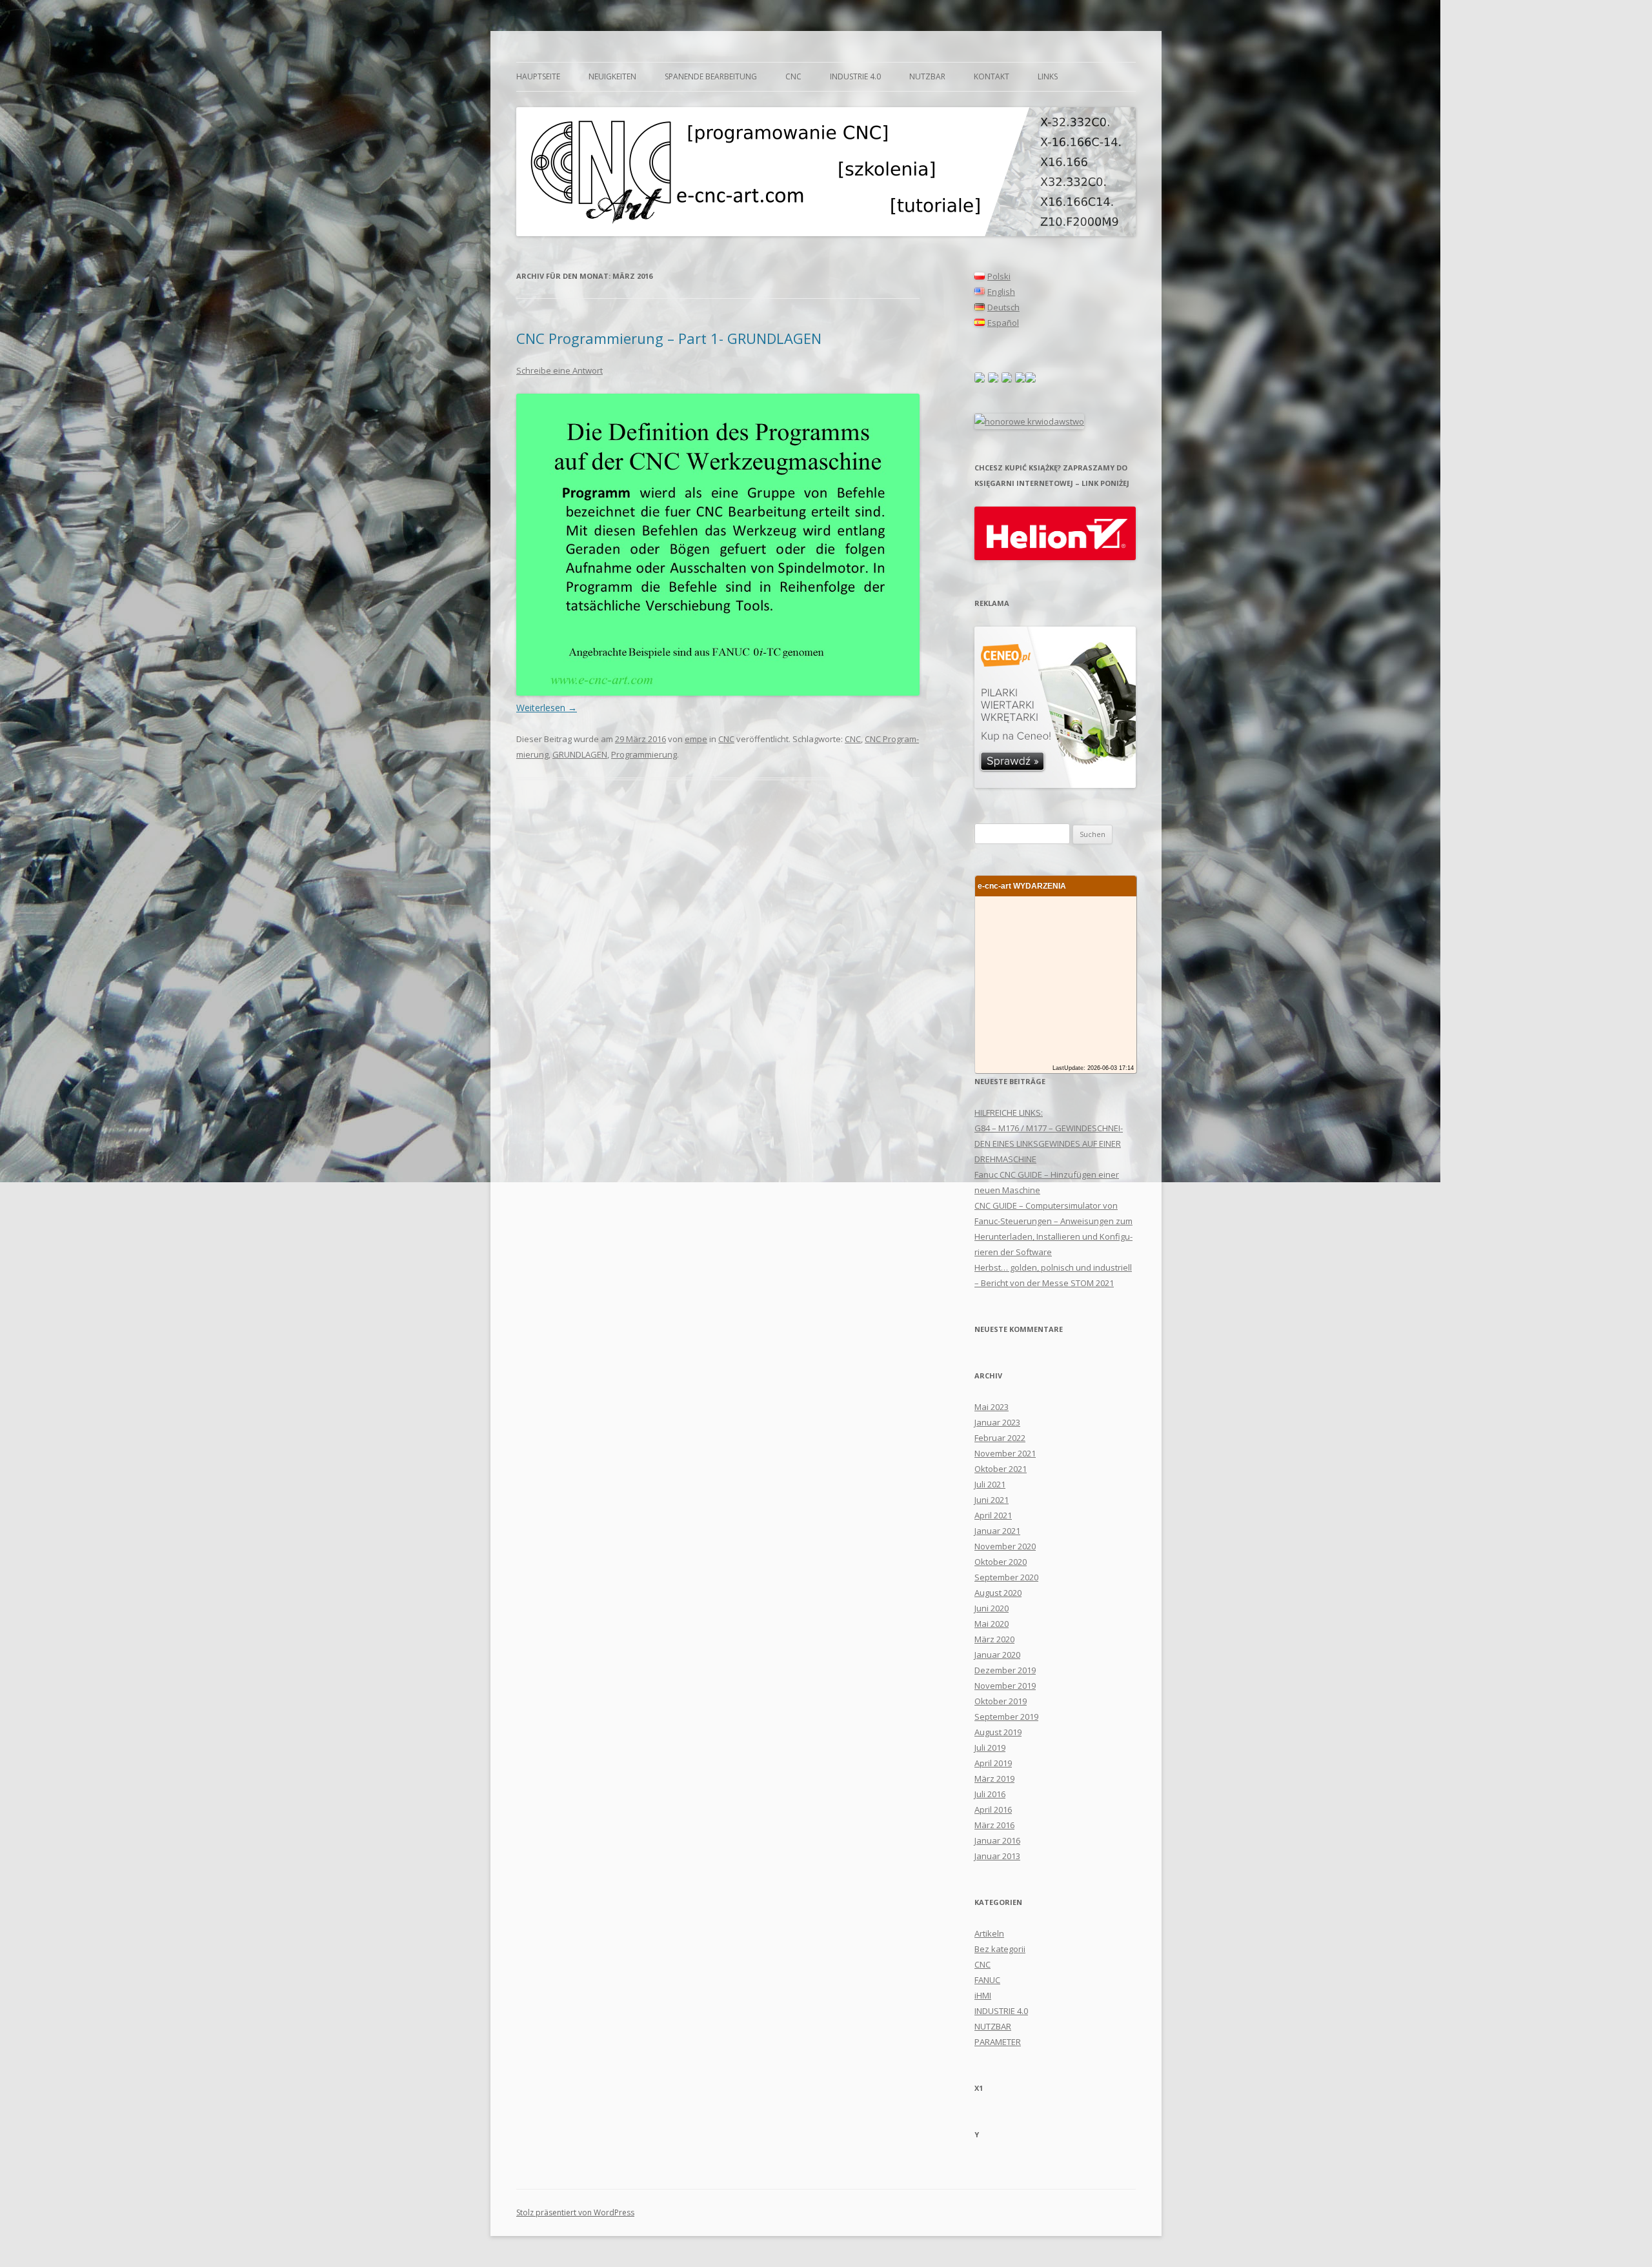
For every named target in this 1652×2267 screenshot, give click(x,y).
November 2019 (1005, 1686)
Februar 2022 (1000, 1438)
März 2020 (994, 1639)
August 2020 (998, 1593)
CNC (793, 76)
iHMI (983, 1995)
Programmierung (644, 754)
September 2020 (1006, 1577)
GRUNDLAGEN (580, 754)
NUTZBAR (927, 76)
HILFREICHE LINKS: (1009, 1113)
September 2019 (1006, 1717)
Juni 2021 (992, 1500)
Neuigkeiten (612, 76)
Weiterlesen (547, 708)
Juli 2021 (990, 1484)
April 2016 (993, 1809)
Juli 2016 (990, 1794)
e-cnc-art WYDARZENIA (1022, 886)
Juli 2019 (990, 1748)
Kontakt (992, 76)
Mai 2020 (992, 1624)
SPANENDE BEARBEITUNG (711, 76)
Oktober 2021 (1001, 1469)
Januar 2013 (997, 1856)
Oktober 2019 (1001, 1701)
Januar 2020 (997, 1655)
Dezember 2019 (1005, 1670)
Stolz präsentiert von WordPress (575, 2212)
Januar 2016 (997, 1840)
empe (696, 739)
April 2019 (993, 1763)
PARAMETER (998, 2042)
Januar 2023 (997, 1422)
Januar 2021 (997, 1531)
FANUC (987, 1980)
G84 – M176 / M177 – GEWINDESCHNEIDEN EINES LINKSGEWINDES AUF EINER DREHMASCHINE (1049, 1144)
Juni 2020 (992, 1608)
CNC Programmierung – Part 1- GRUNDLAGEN (669, 338)
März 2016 (994, 1825)
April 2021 (993, 1515)
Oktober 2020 (1001, 1562)
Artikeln (989, 1933)
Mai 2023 (992, 1407)
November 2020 (1005, 1546)
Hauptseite (538, 76)
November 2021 (1005, 1453)
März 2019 (994, 1778)
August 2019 (998, 1732)
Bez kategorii (1000, 1949)
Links (1048, 76)
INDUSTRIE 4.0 (855, 76)
